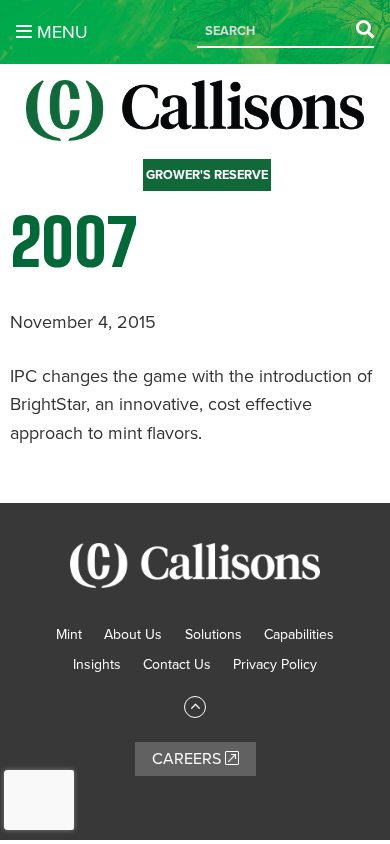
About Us (133, 634)
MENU (60, 32)
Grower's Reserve (207, 175)
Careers (188, 759)
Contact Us (177, 664)
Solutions (213, 634)
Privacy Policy (275, 664)
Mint (69, 634)
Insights (97, 664)
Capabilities (299, 634)
